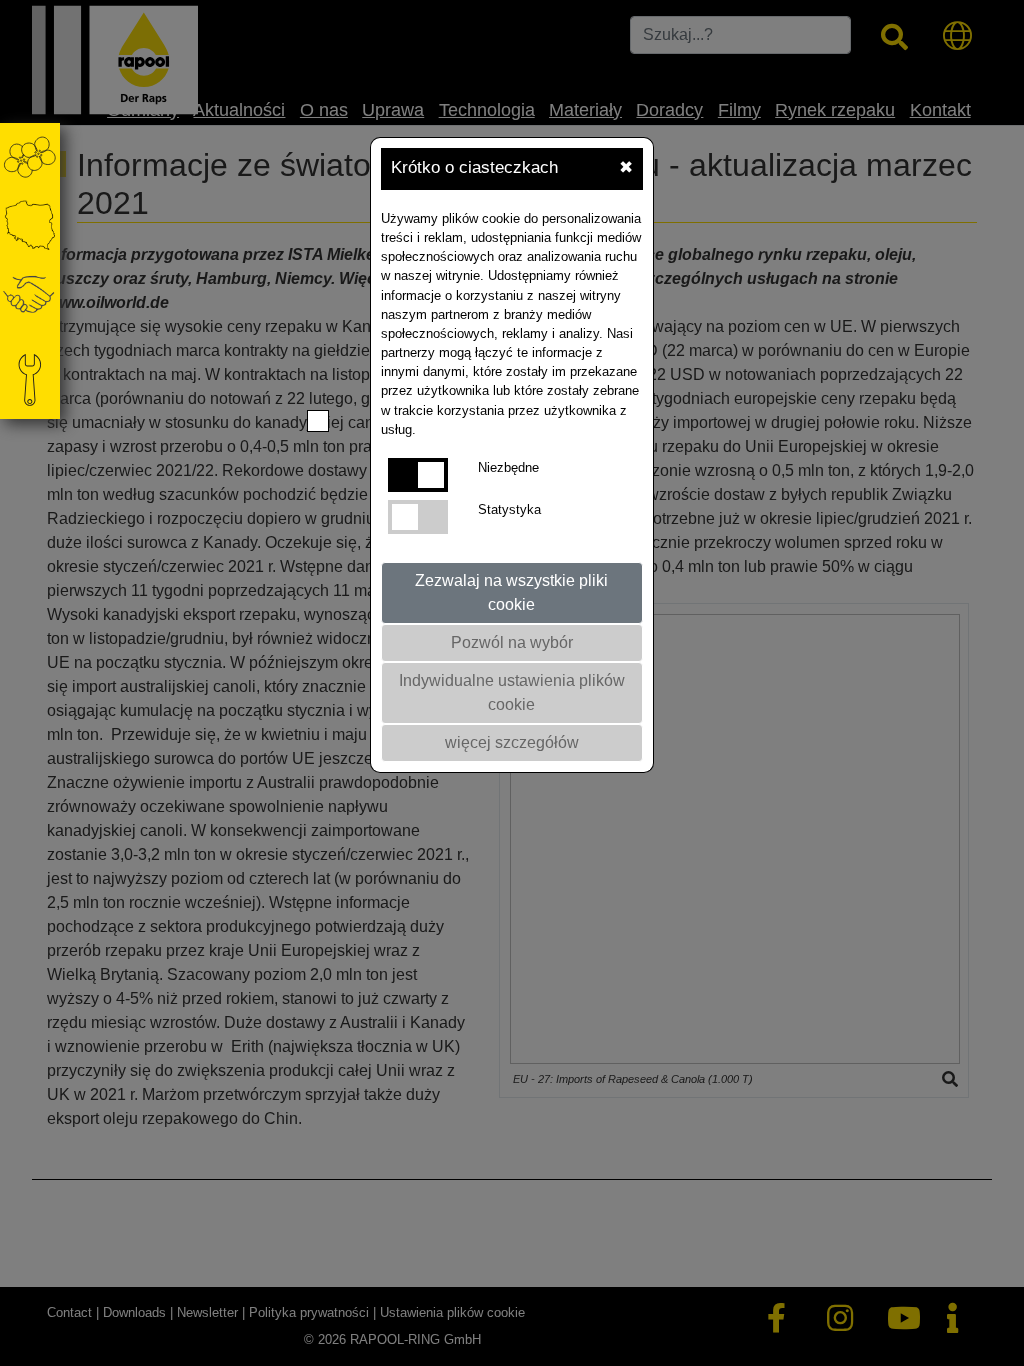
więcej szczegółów (512, 742)
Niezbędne (508, 467)
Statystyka (509, 509)
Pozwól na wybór (512, 642)
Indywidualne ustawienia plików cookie (512, 692)
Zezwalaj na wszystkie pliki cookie (511, 592)
